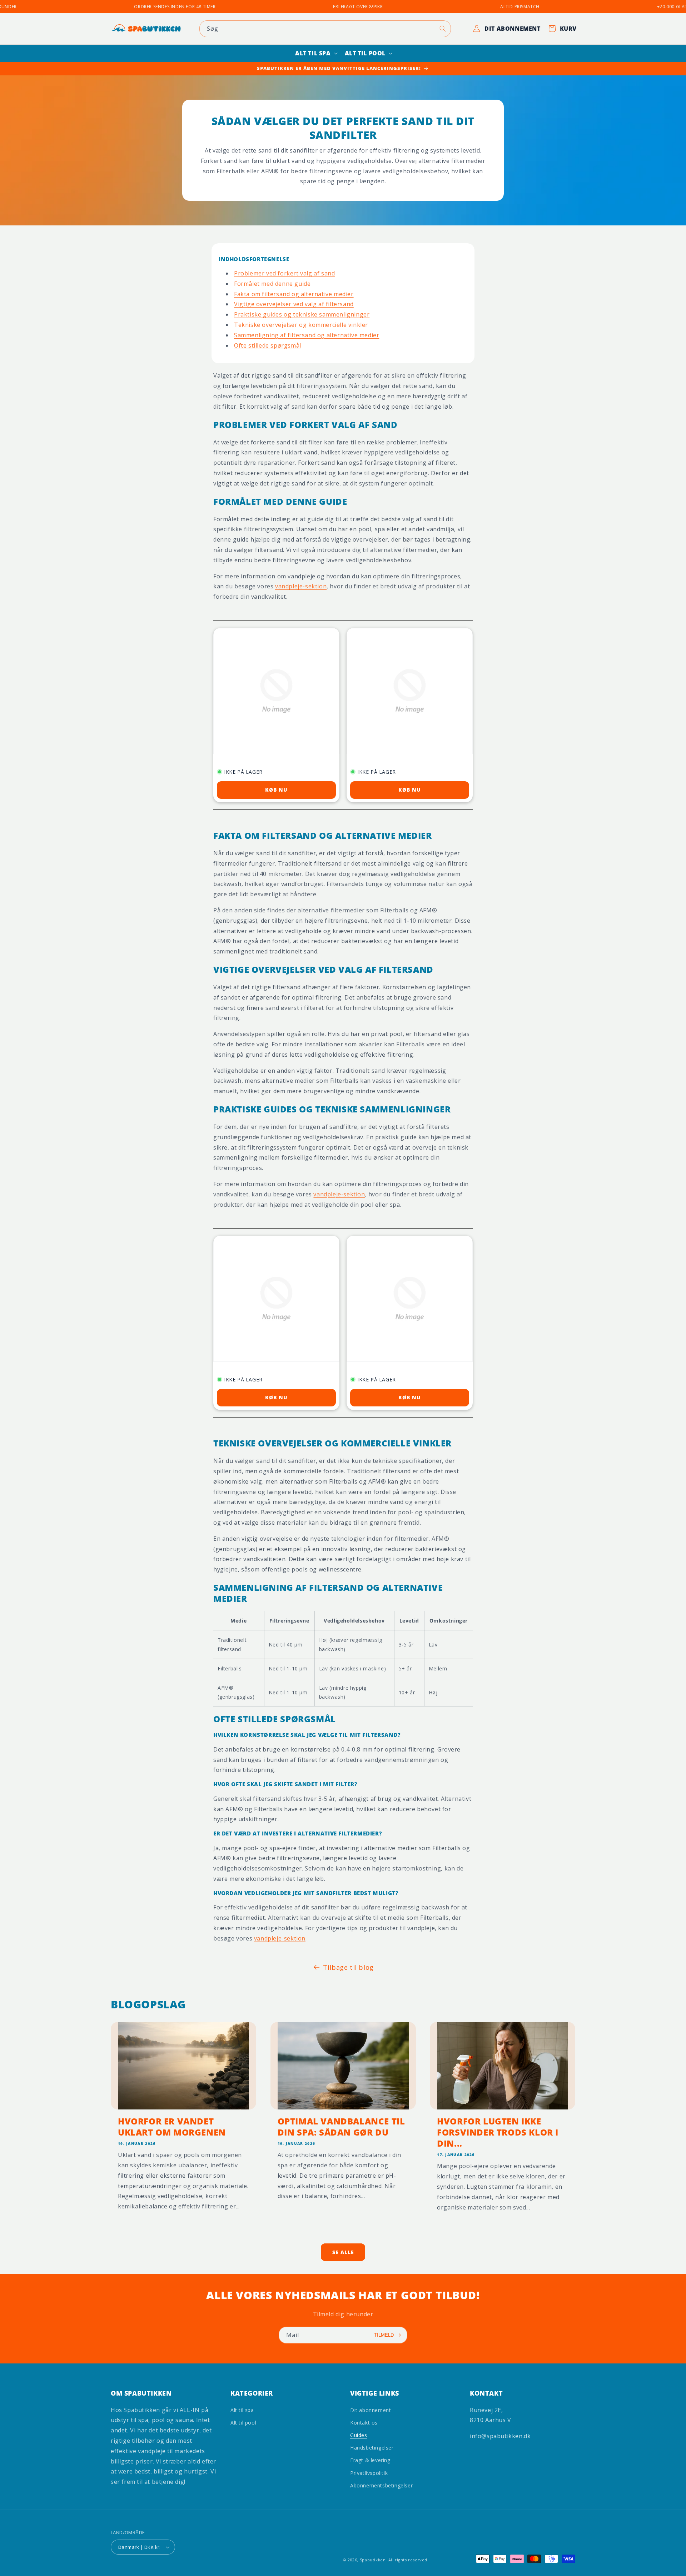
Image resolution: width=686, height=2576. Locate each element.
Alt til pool (243, 2423)
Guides (359, 2435)
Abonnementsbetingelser (381, 2485)
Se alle (343, 2252)
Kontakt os (364, 2423)
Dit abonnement (371, 2410)
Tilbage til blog (348, 1967)
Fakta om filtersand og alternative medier (294, 294)
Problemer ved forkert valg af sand (284, 273)
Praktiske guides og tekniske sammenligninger (302, 314)
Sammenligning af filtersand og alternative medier (307, 335)
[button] (316, 53)
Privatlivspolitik (369, 2473)
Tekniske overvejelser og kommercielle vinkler (301, 325)
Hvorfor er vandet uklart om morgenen (172, 2127)
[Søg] (443, 29)
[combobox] (325, 29)
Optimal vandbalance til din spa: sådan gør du (341, 2127)
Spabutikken (373, 2560)
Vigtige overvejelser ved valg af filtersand (294, 304)
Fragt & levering (370, 2460)
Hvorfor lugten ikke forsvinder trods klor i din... (498, 2132)
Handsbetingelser (372, 2448)
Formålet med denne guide (272, 284)
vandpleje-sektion (301, 586)
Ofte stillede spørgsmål (268, 345)
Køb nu (276, 790)
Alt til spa (242, 2410)
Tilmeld (384, 2335)
